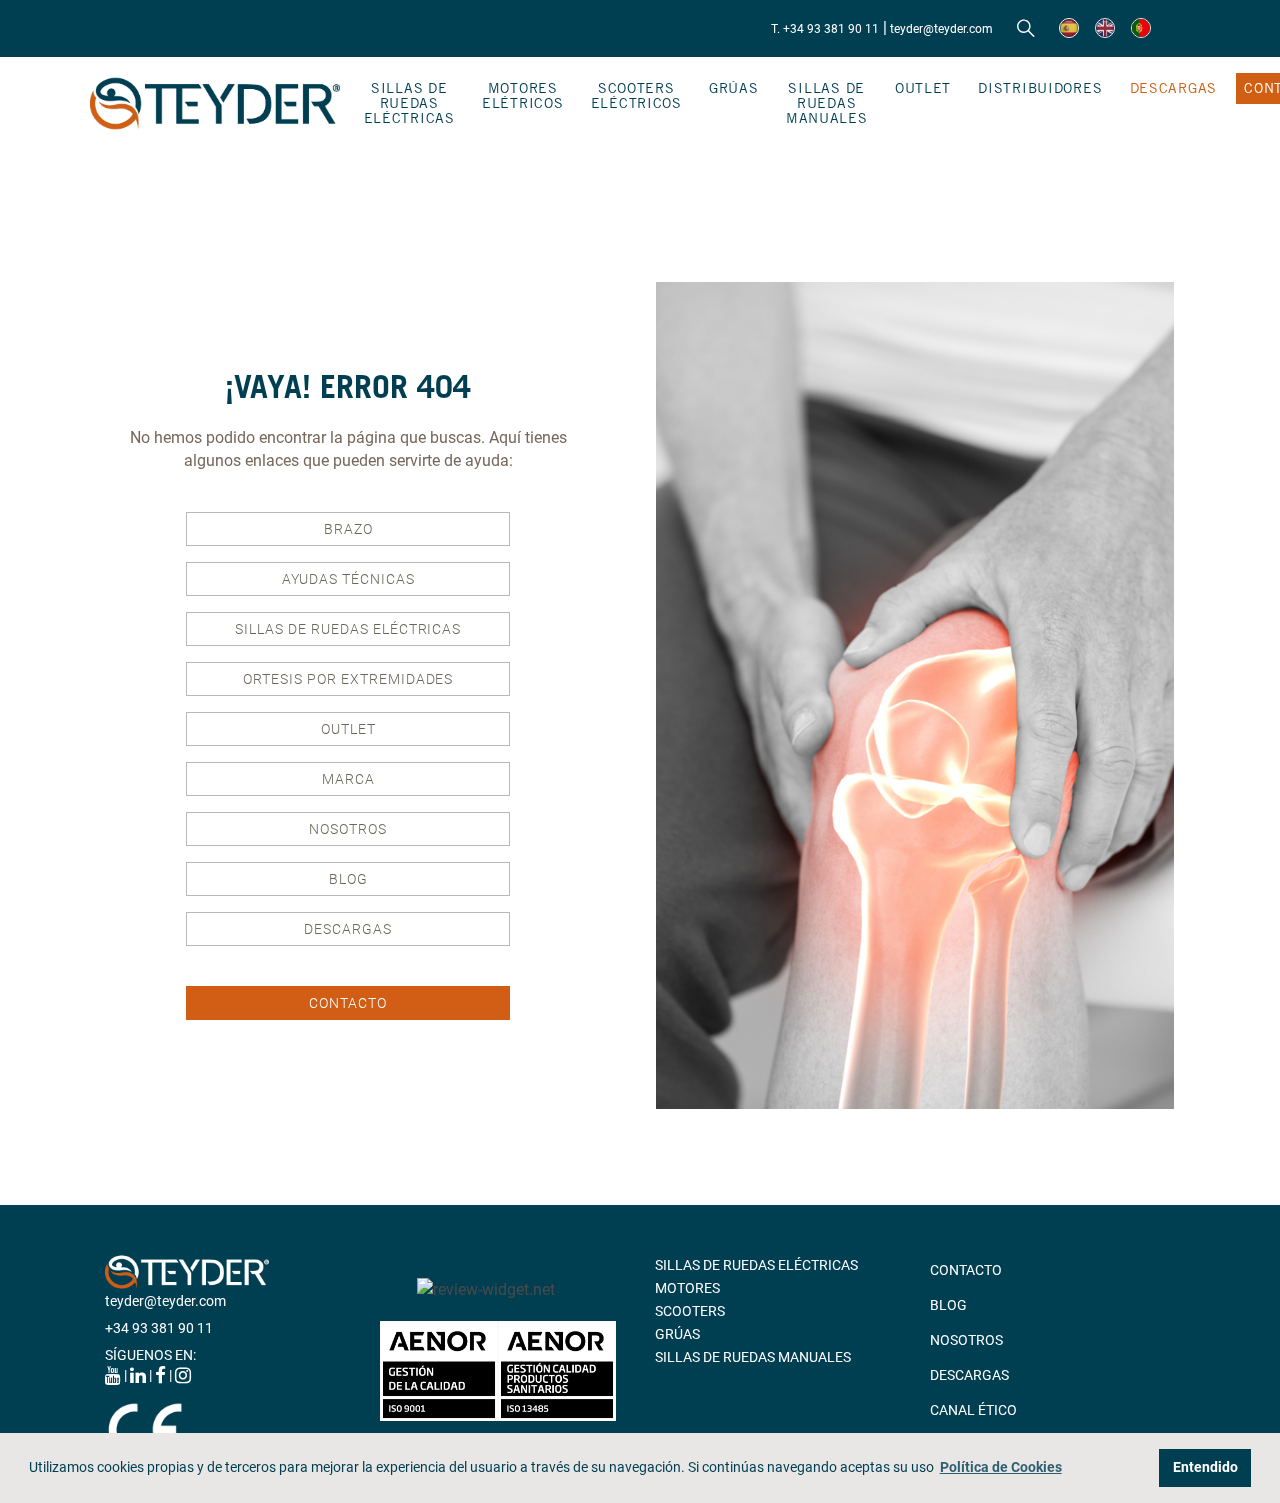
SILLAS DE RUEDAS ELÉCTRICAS (409, 103)
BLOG (348, 879)
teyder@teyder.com (941, 29)
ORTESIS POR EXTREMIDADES (348, 679)
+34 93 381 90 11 (159, 1328)
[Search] (1026, 29)
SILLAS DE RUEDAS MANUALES (827, 103)
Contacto (348, 1003)
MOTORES (687, 1288)
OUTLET (923, 88)
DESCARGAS (1173, 88)
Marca (348, 779)
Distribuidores (1040, 88)
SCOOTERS (690, 1311)
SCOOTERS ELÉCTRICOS (636, 95)
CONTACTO (966, 1270)
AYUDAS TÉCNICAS (348, 579)
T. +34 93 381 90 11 (825, 29)
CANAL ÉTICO (973, 1410)
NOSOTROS (348, 829)
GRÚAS (734, 88)
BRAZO (348, 529)
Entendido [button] (1205, 1467)
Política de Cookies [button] (1001, 1467)
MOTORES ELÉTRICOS (522, 95)
